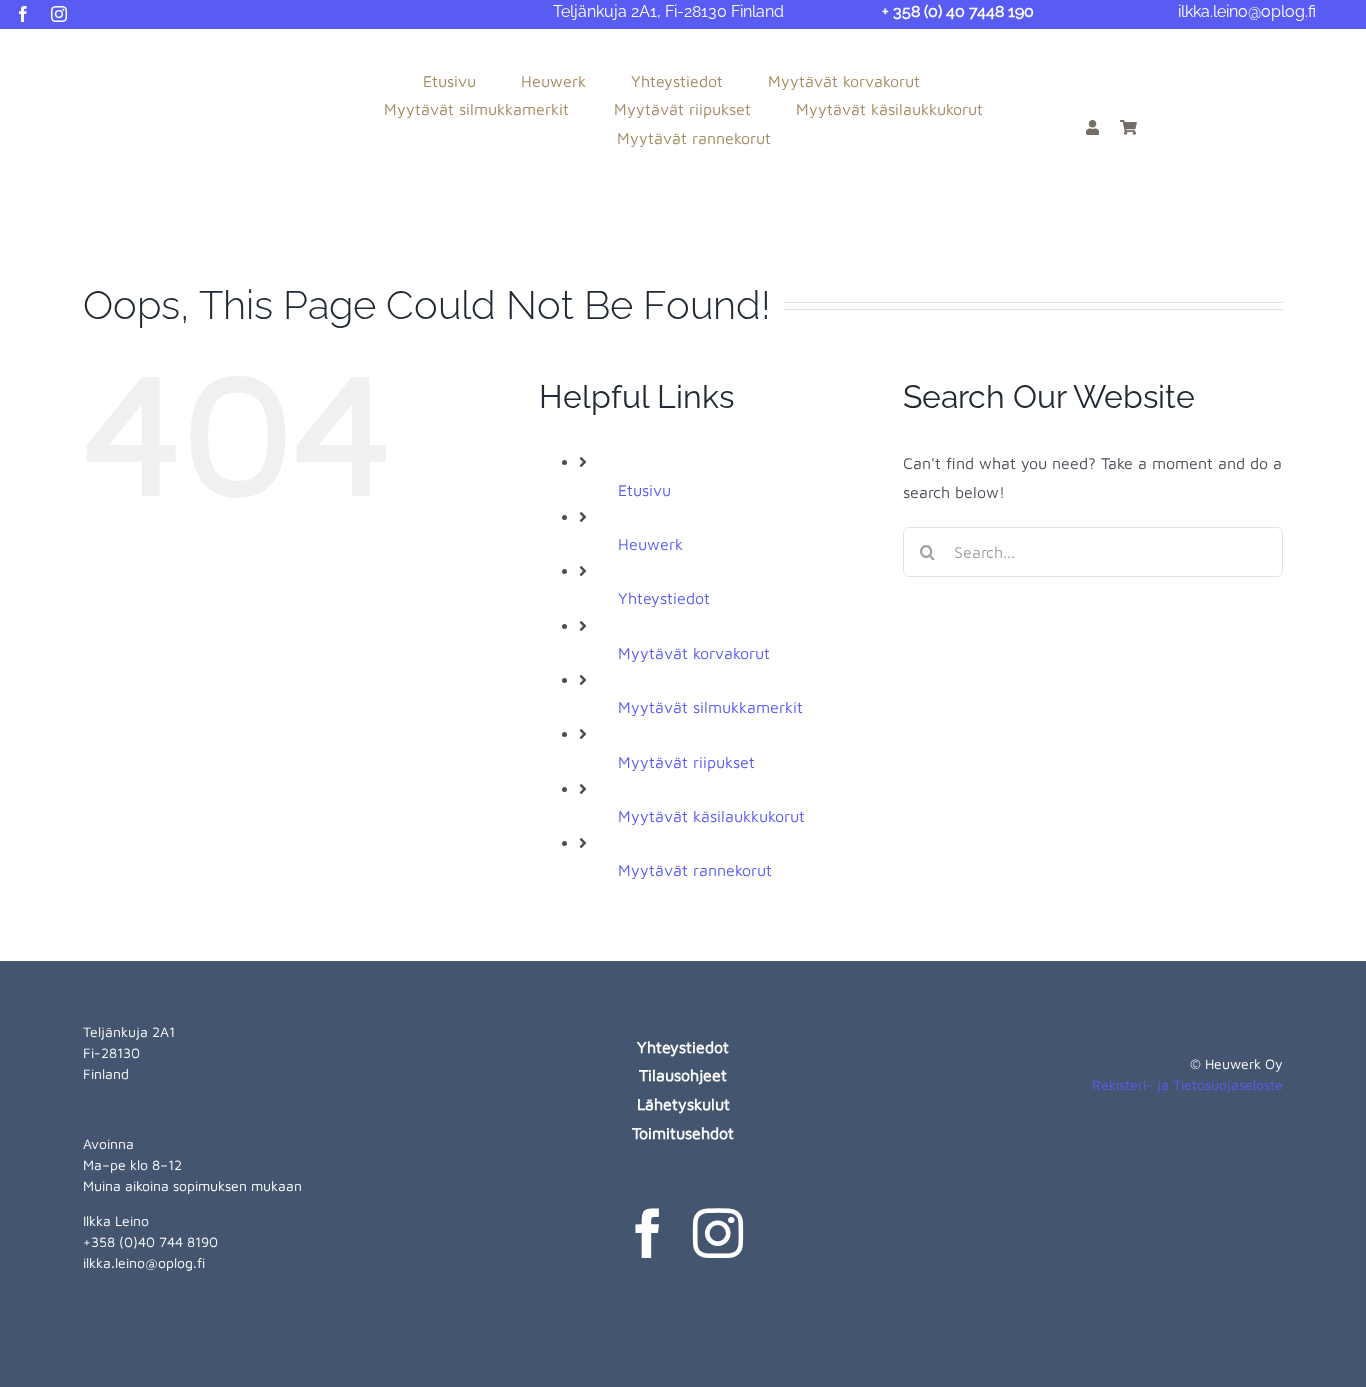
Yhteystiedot (664, 598)
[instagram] (59, 14)
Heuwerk (650, 544)
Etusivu (644, 490)
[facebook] (23, 14)
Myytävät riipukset (686, 762)
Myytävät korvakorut (694, 653)
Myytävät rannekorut (695, 870)
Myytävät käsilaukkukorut (711, 816)
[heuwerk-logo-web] (95, 52)
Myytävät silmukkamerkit (710, 707)
